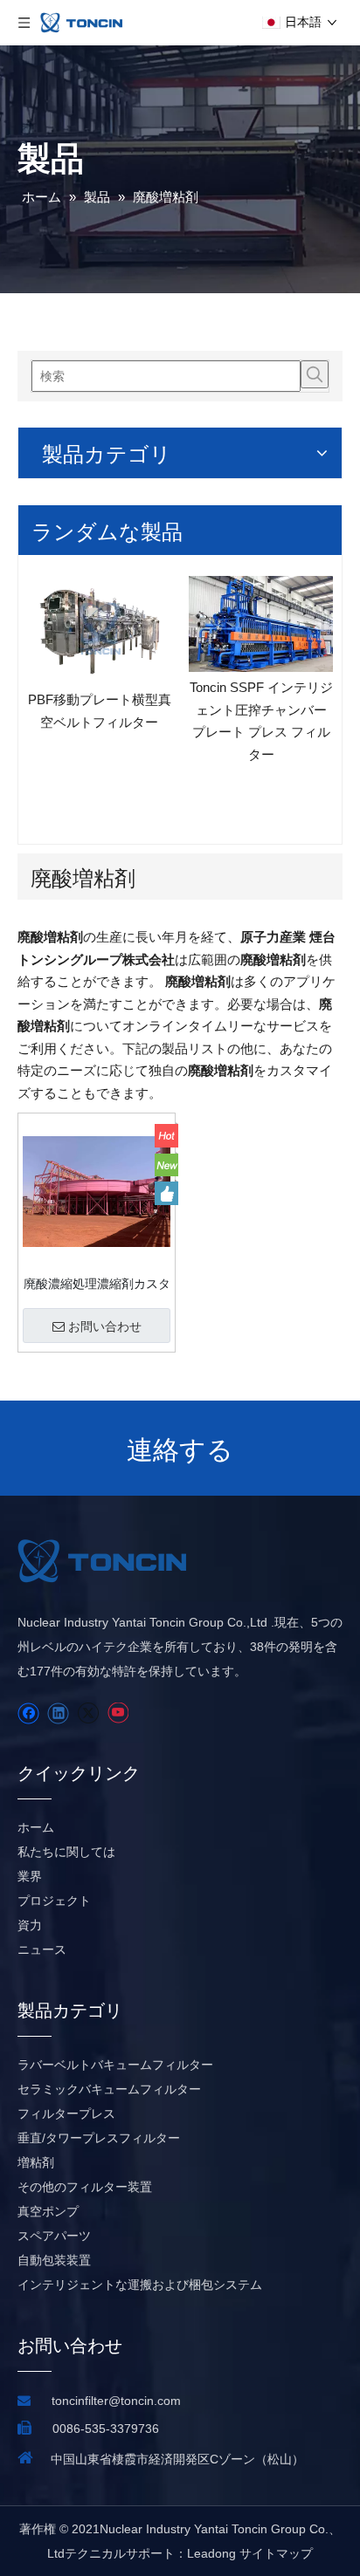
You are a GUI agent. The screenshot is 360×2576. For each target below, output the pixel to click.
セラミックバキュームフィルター (109, 2089)
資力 (30, 1925)
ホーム (36, 1827)
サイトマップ (276, 2553)
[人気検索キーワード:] (315, 374)
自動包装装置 (54, 2260)
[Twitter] (88, 1713)
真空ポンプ (48, 2211)
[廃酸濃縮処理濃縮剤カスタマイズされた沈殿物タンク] (97, 1191)
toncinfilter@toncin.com (116, 2401)
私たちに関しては (66, 1852)
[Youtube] (118, 1713)
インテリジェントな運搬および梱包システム (140, 2285)
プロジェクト (54, 1901)
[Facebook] (28, 1713)
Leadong (211, 2553)
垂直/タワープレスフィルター (99, 2138)
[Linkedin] (58, 1713)
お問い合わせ (105, 1326)
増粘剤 (36, 2162)
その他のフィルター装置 (85, 2187)
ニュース (42, 1949)
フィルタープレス (66, 2114)
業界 (30, 1876)
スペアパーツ (54, 2236)
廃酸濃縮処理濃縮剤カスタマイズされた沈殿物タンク (97, 1284)
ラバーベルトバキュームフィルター (115, 2065)
